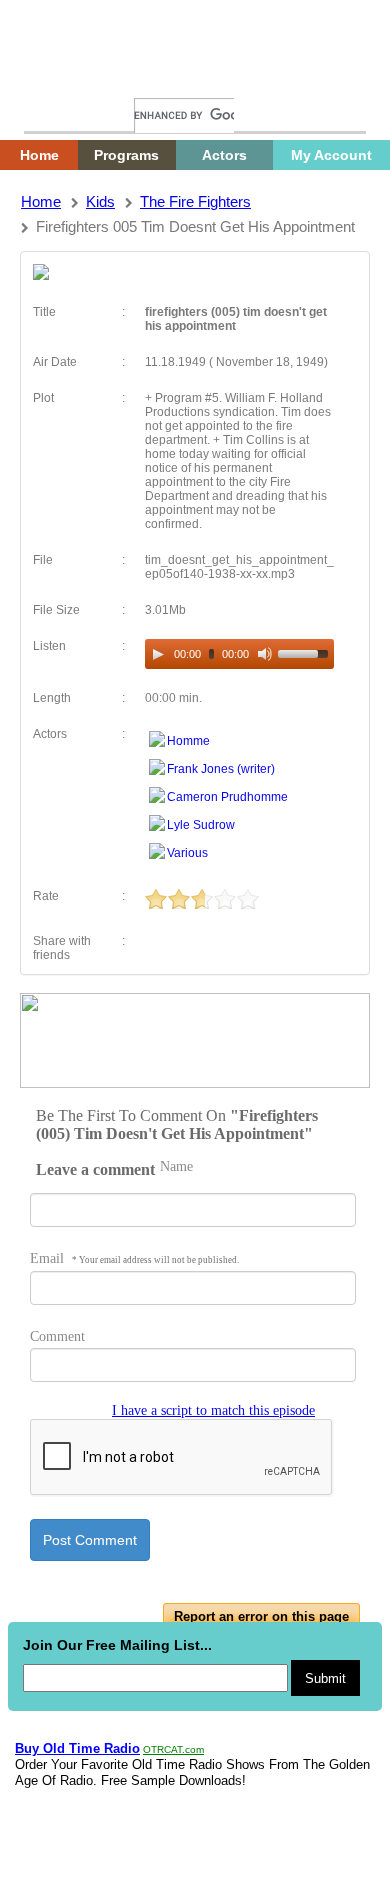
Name (176, 1166)
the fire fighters (195, 201)
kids (100, 201)
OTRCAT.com (173, 1749)
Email (134, 1258)
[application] (239, 654)
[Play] (158, 654)
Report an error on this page (261, 1616)
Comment (57, 1336)
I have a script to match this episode (213, 1410)
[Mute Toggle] (265, 654)
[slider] (306, 652)
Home (55, 77)
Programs (126, 155)
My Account (331, 155)
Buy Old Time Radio (77, 1748)
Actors (224, 155)
